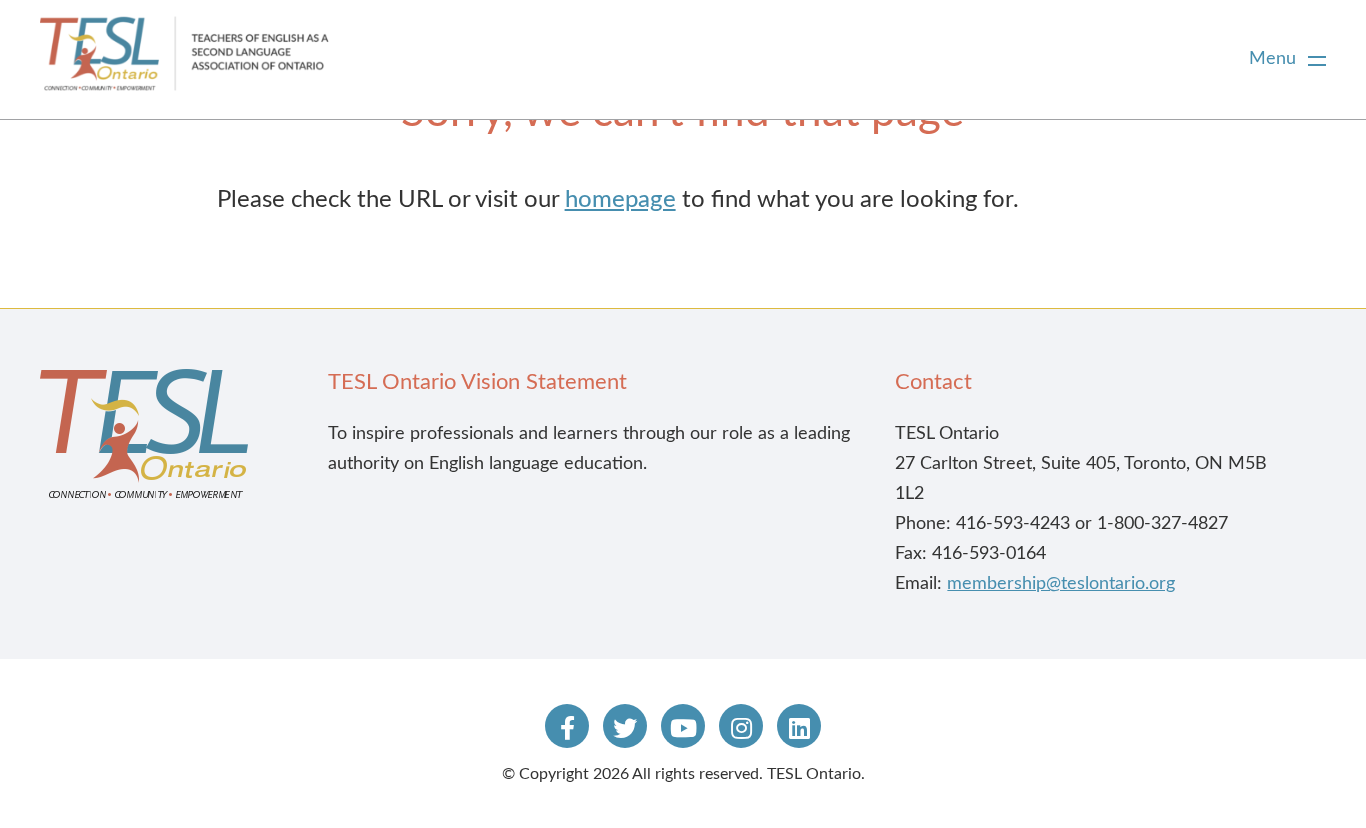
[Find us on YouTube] (683, 726)
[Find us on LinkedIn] (799, 726)
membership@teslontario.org (1061, 584)
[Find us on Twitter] (625, 726)
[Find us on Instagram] (741, 726)
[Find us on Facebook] (567, 726)
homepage (620, 200)
